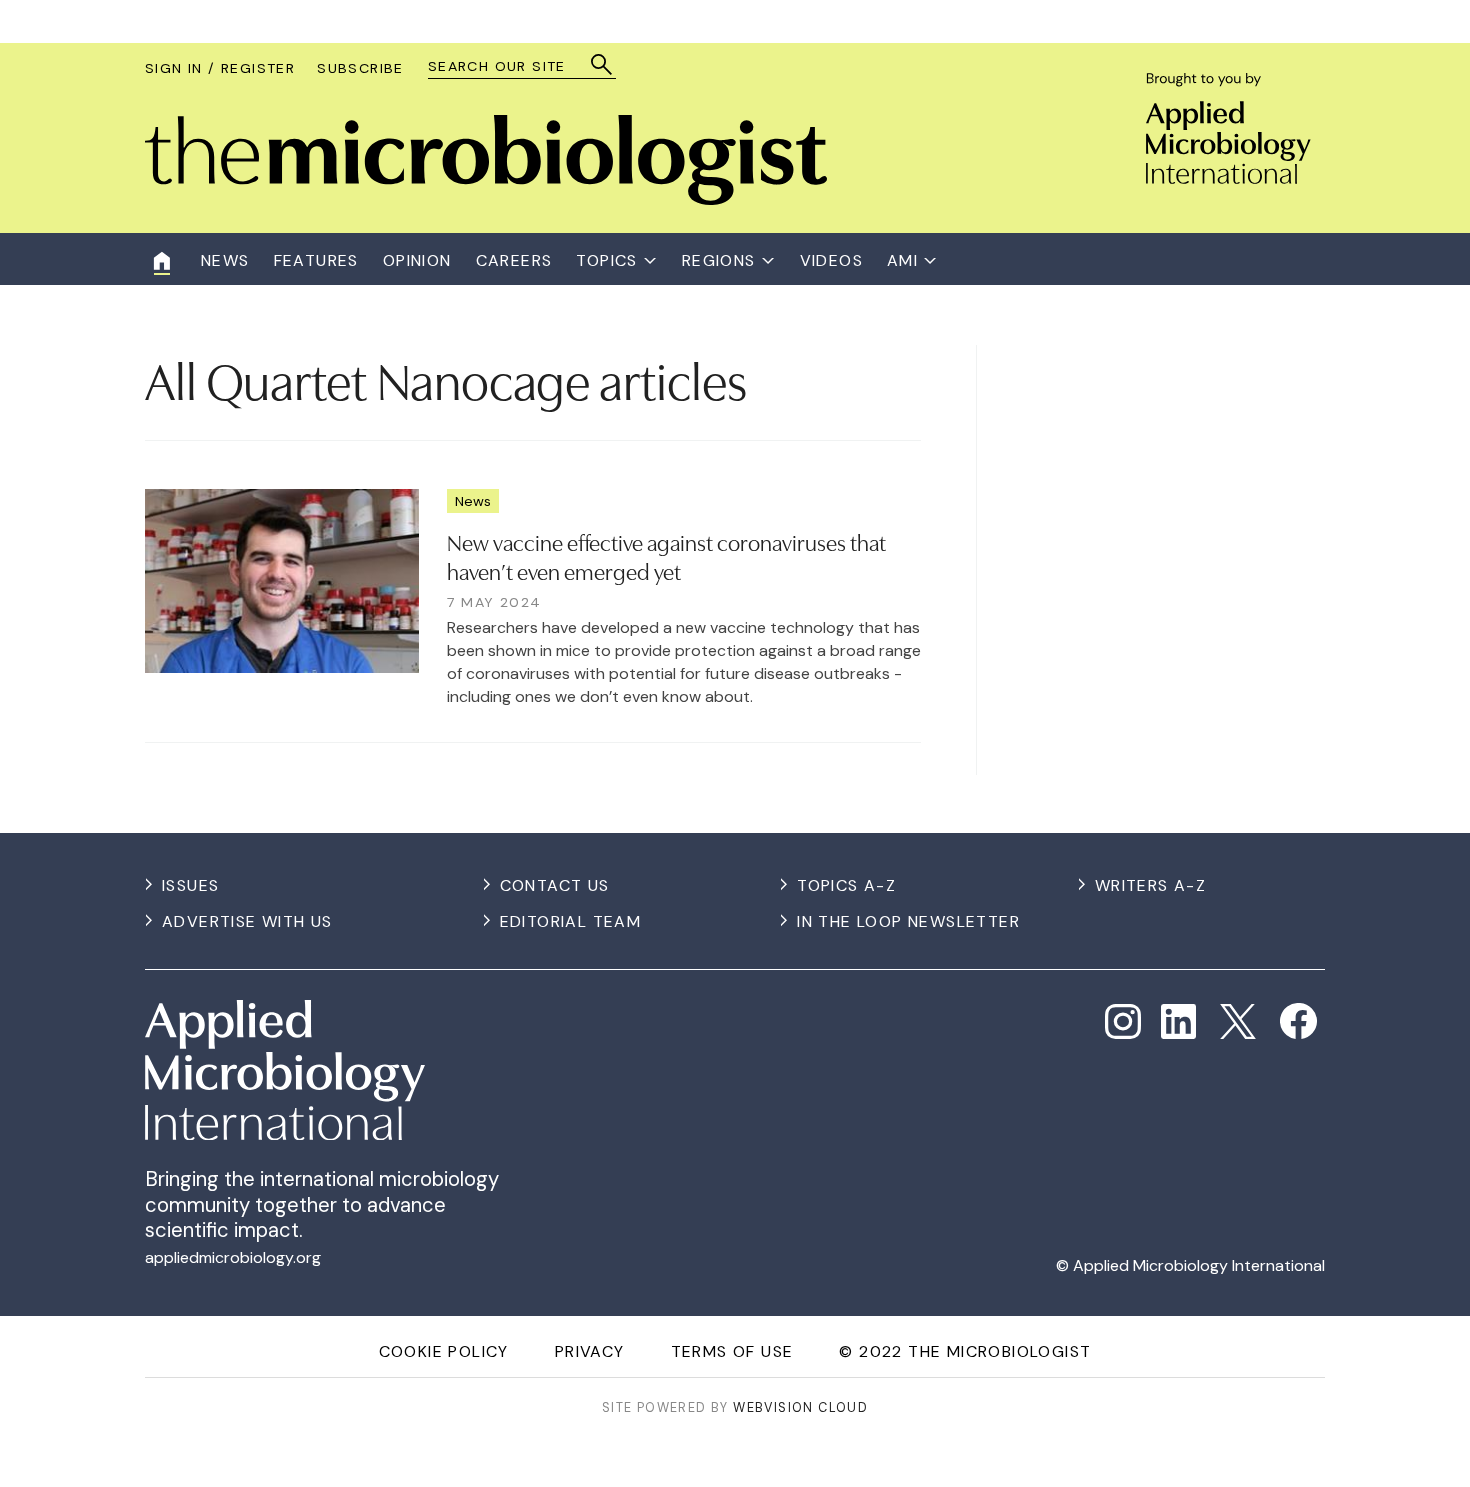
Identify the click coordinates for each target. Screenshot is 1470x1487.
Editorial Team (571, 921)
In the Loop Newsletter (908, 921)
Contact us (555, 885)
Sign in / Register (220, 68)
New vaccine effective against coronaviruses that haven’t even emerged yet (666, 555)
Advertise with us (247, 921)
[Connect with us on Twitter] (1238, 1022)
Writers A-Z (1150, 885)
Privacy (590, 1351)
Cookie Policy (444, 1351)
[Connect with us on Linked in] (1179, 1022)
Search (602, 64)
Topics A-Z (846, 885)
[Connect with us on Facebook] (1298, 1021)
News (473, 501)
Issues (190, 885)
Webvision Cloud (800, 1407)
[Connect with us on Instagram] (1123, 1022)
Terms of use (732, 1351)
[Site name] (486, 199)
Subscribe (360, 68)
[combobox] (512, 66)
